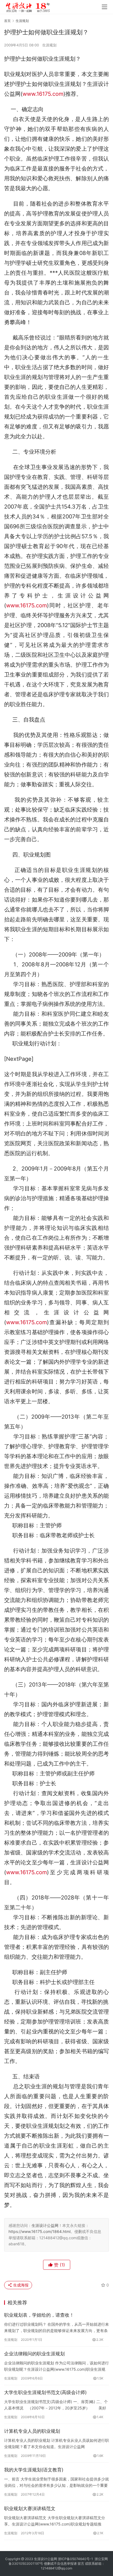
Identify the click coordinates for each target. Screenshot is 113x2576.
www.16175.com (43, 94)
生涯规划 (49, 45)
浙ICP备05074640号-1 (75, 2559)
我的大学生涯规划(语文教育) (34, 2470)
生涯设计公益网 (45, 2225)
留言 (81, 2564)
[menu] (104, 7)
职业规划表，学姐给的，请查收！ (39, 2315)
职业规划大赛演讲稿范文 (30, 2508)
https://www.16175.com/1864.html (39, 2231)
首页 (7, 21)
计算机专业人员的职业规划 (32, 2431)
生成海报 (20, 2285)
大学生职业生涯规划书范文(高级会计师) (45, 2392)
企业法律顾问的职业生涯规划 (34, 2354)
